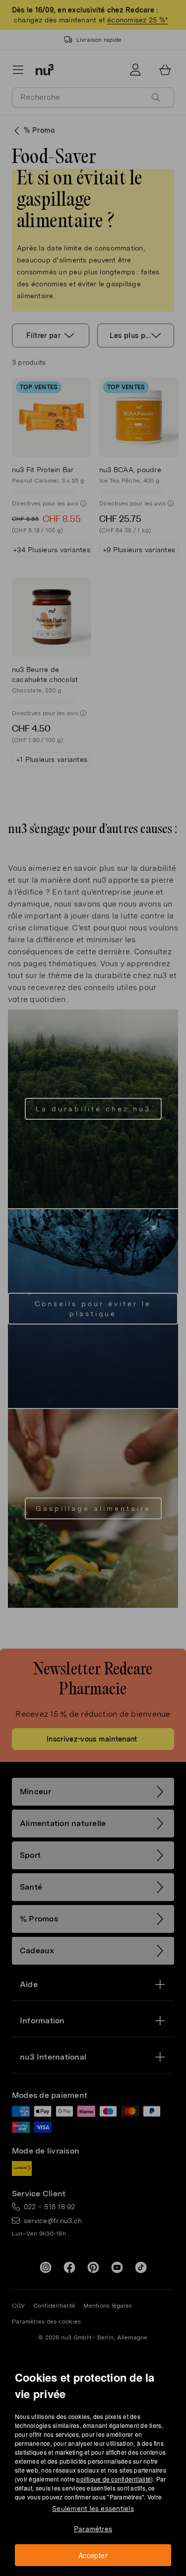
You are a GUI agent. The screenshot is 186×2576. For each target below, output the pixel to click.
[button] (96, 1276)
